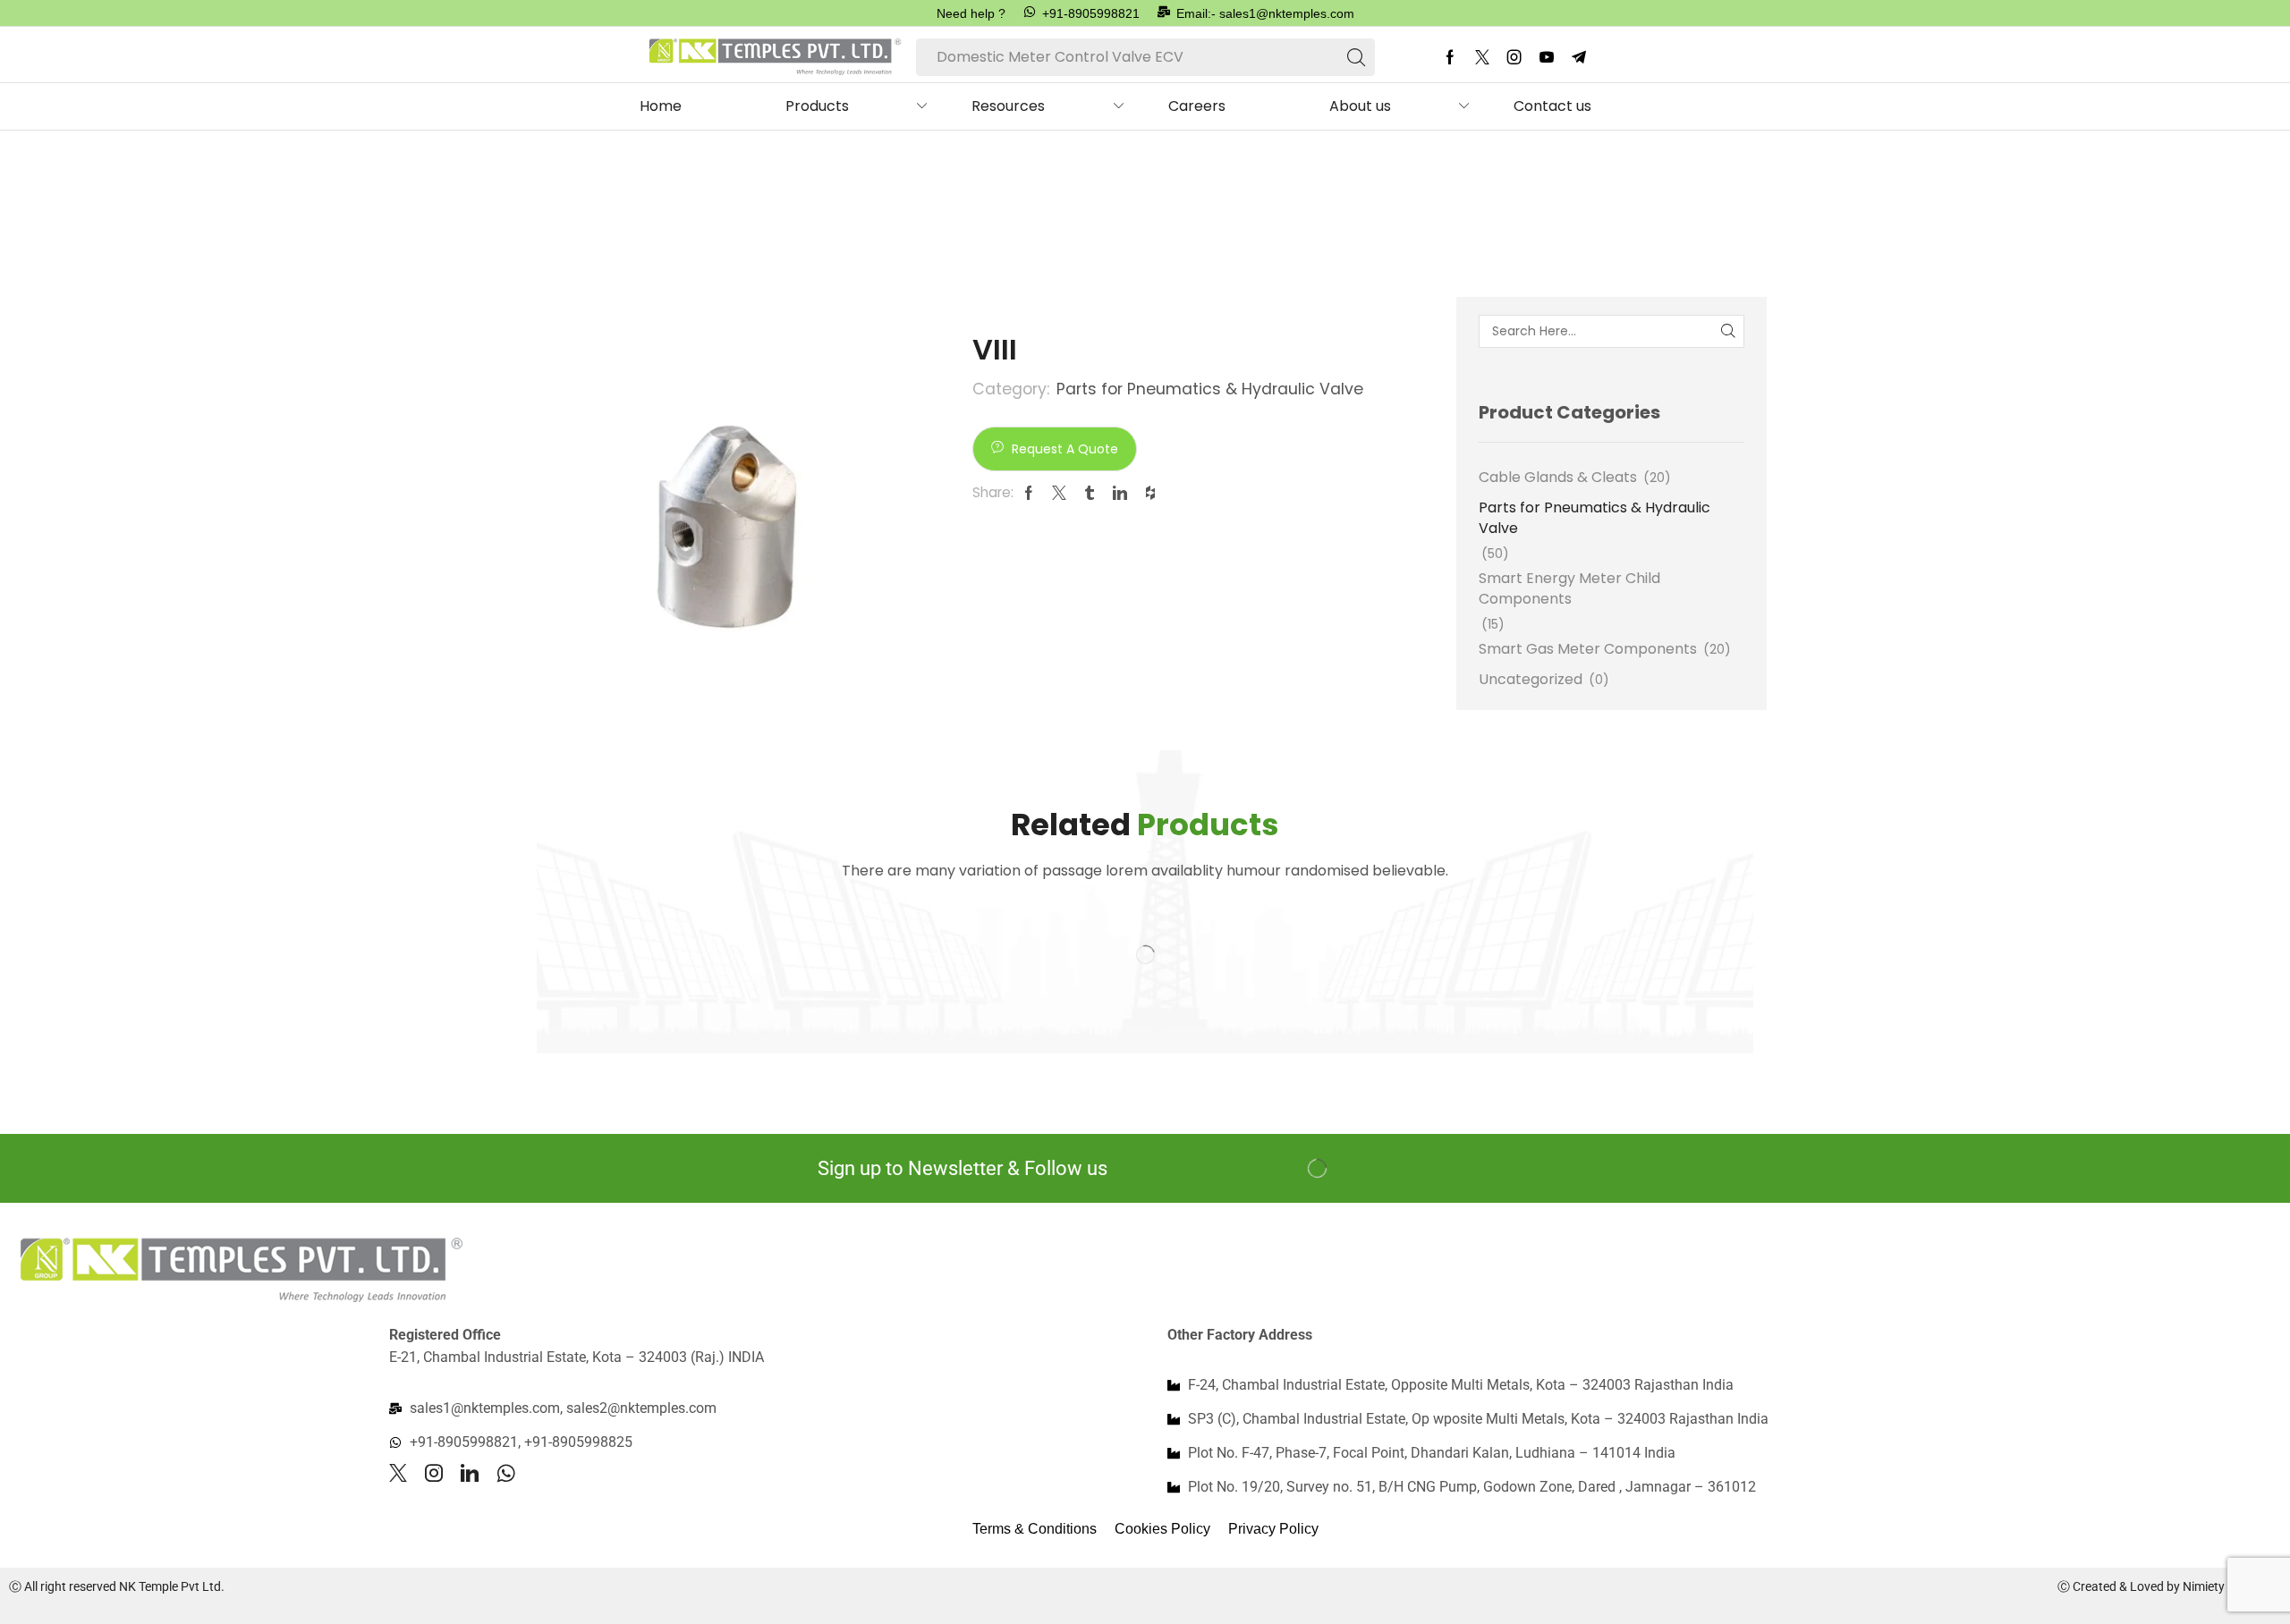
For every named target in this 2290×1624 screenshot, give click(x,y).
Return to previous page (1668, 191)
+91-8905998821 (1091, 13)
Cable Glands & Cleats (1558, 478)
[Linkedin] (470, 1473)
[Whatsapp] (506, 1473)
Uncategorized (1531, 679)
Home (559, 191)
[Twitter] (1482, 57)
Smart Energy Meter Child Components (1569, 588)
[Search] (1356, 57)
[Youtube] (1547, 57)
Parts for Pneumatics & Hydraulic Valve (734, 191)
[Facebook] (1450, 57)
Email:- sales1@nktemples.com (1265, 13)
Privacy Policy (1273, 1529)
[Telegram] (1579, 57)
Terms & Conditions (1035, 1529)
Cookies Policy (1162, 1529)
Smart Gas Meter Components (1588, 649)
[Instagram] (1514, 57)
